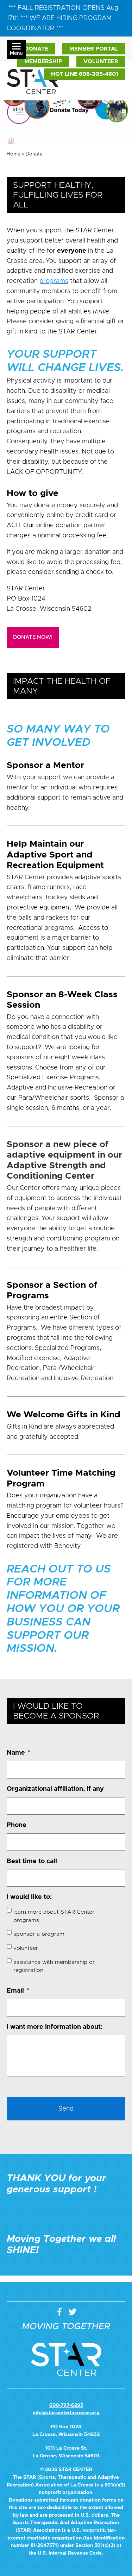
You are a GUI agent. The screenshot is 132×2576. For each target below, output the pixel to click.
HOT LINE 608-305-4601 (85, 74)
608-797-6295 (66, 2405)
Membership (43, 61)
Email (18, 1991)
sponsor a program (39, 1934)
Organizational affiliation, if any (55, 1789)
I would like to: (29, 1897)
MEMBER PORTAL (94, 49)
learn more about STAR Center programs (54, 1916)
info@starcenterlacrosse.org (66, 2413)
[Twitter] (73, 2312)
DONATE (36, 49)
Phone (17, 1825)
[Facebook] (61, 2312)
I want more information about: (55, 2027)
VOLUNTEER (101, 61)
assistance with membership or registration (54, 1966)
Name (18, 1753)
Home (14, 154)
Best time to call (32, 1861)
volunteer (26, 1948)
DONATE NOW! (33, 637)
